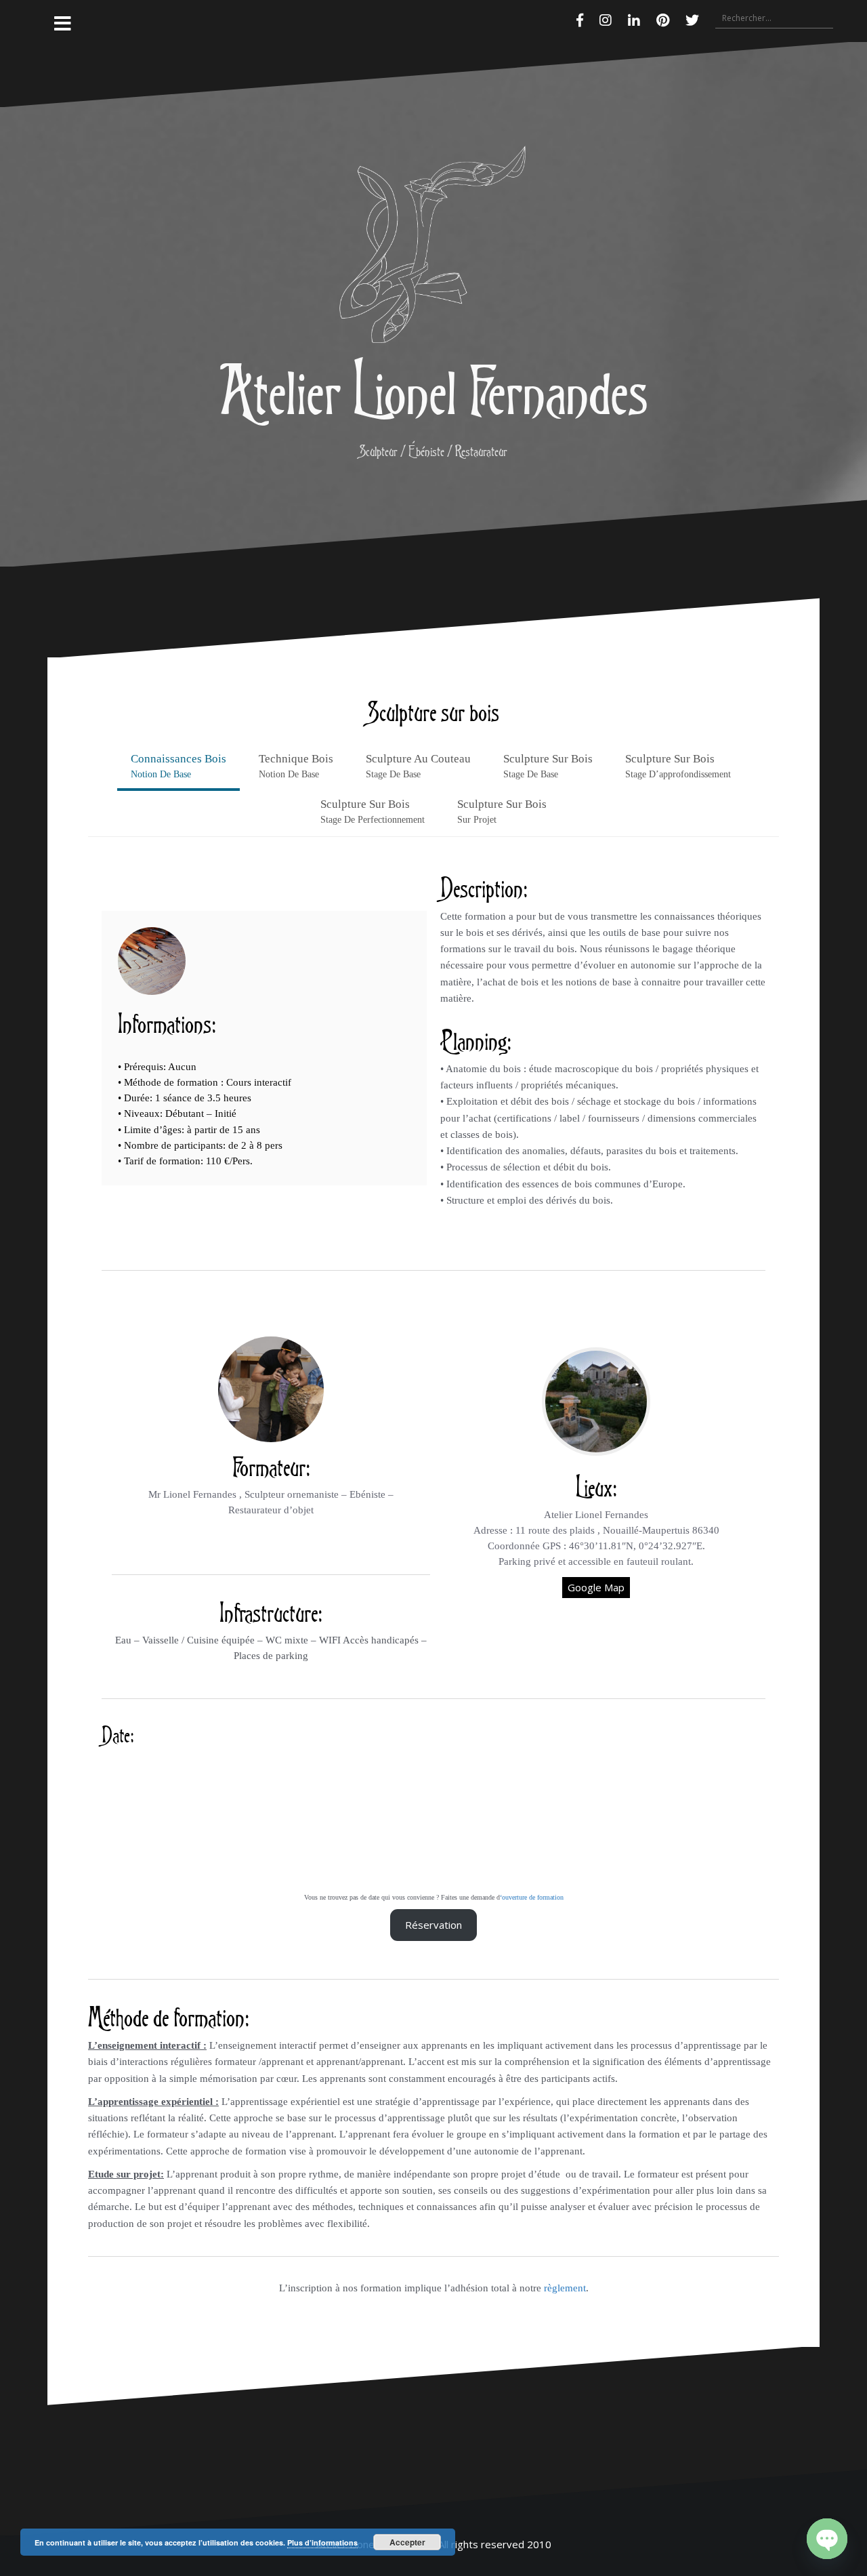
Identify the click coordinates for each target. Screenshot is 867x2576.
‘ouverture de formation (532, 1897)
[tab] (178, 768)
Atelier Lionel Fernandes (433, 389)
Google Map (596, 1587)
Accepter (407, 2542)
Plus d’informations (322, 2542)
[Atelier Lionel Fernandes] (433, 248)
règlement (565, 2288)
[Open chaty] (827, 2539)
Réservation (433, 1925)
